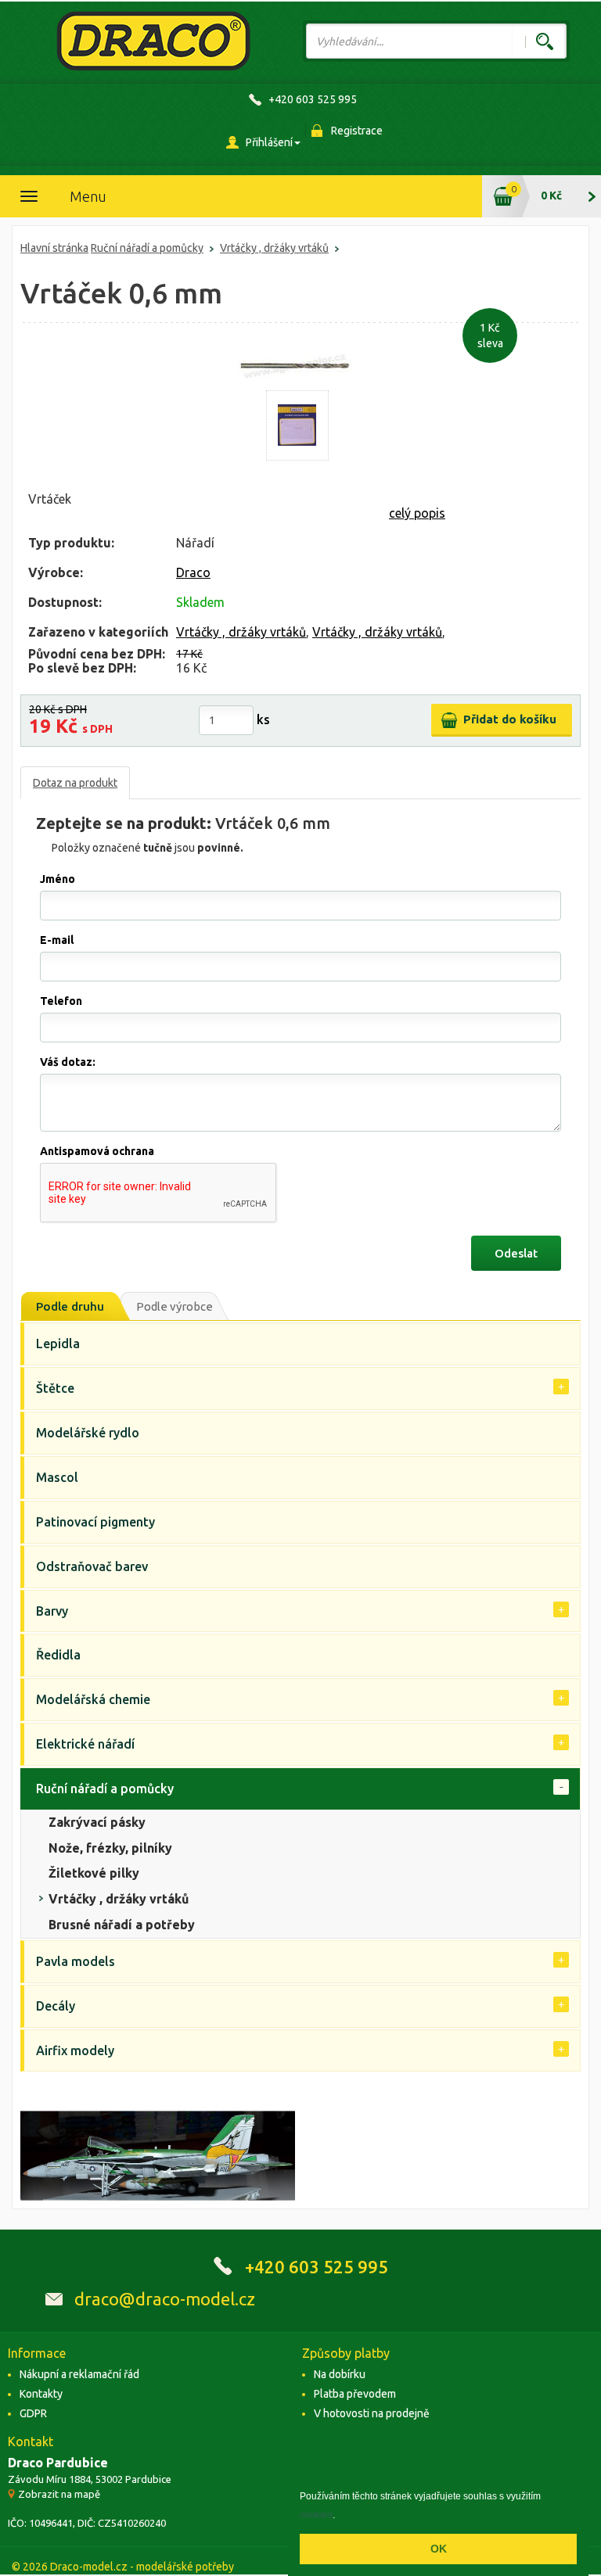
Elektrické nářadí (85, 1744)
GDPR (33, 2413)
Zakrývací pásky (97, 1822)
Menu (88, 196)
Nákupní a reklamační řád (79, 2374)
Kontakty (41, 2394)
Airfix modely (75, 2050)
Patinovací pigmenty (95, 1522)
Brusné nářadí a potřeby (122, 1925)
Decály (56, 2006)
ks (263, 719)
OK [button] (439, 2549)
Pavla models (76, 1961)
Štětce (55, 1388)
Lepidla (58, 1344)
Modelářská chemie (93, 1699)
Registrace (357, 131)
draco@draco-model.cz (165, 2299)
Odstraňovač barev (92, 1566)
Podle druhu (70, 1306)
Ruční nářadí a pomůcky (147, 248)
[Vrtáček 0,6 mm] (297, 425)
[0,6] (297, 366)
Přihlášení (269, 142)
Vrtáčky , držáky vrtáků (274, 248)
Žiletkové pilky (94, 1873)
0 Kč (551, 196)
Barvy (52, 1611)
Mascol (57, 1477)
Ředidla (58, 1655)
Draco (193, 572)
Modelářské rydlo (88, 1433)
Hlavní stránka (54, 248)
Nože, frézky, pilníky (110, 1848)
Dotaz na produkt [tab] (75, 783)
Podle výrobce (175, 1306)
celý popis (417, 513)
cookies (316, 2515)
